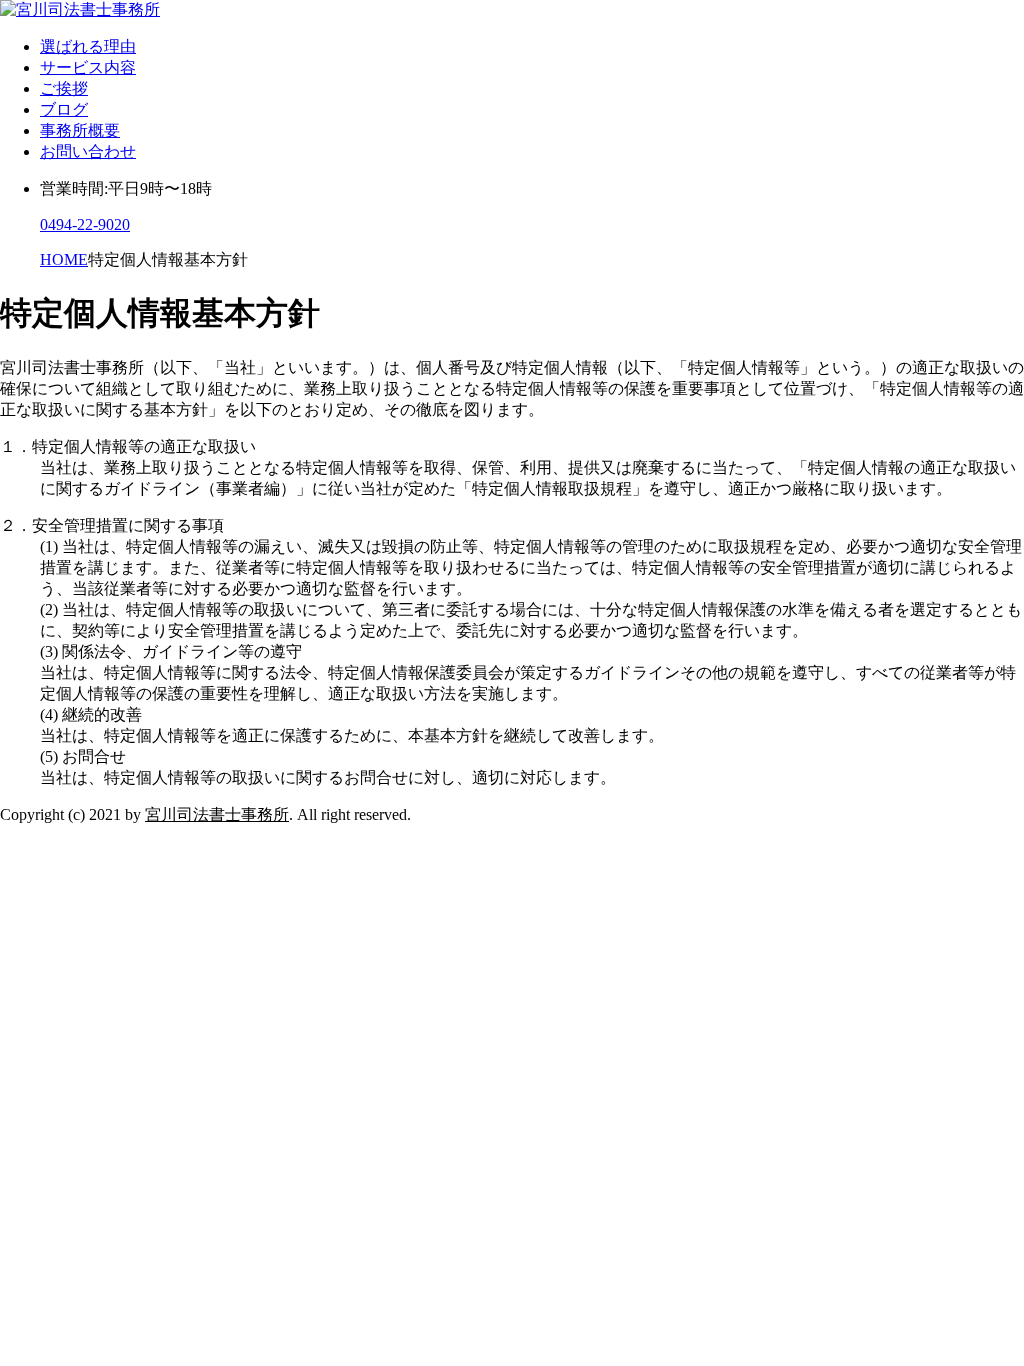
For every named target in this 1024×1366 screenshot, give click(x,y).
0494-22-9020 (85, 224)
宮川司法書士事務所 (217, 814)
